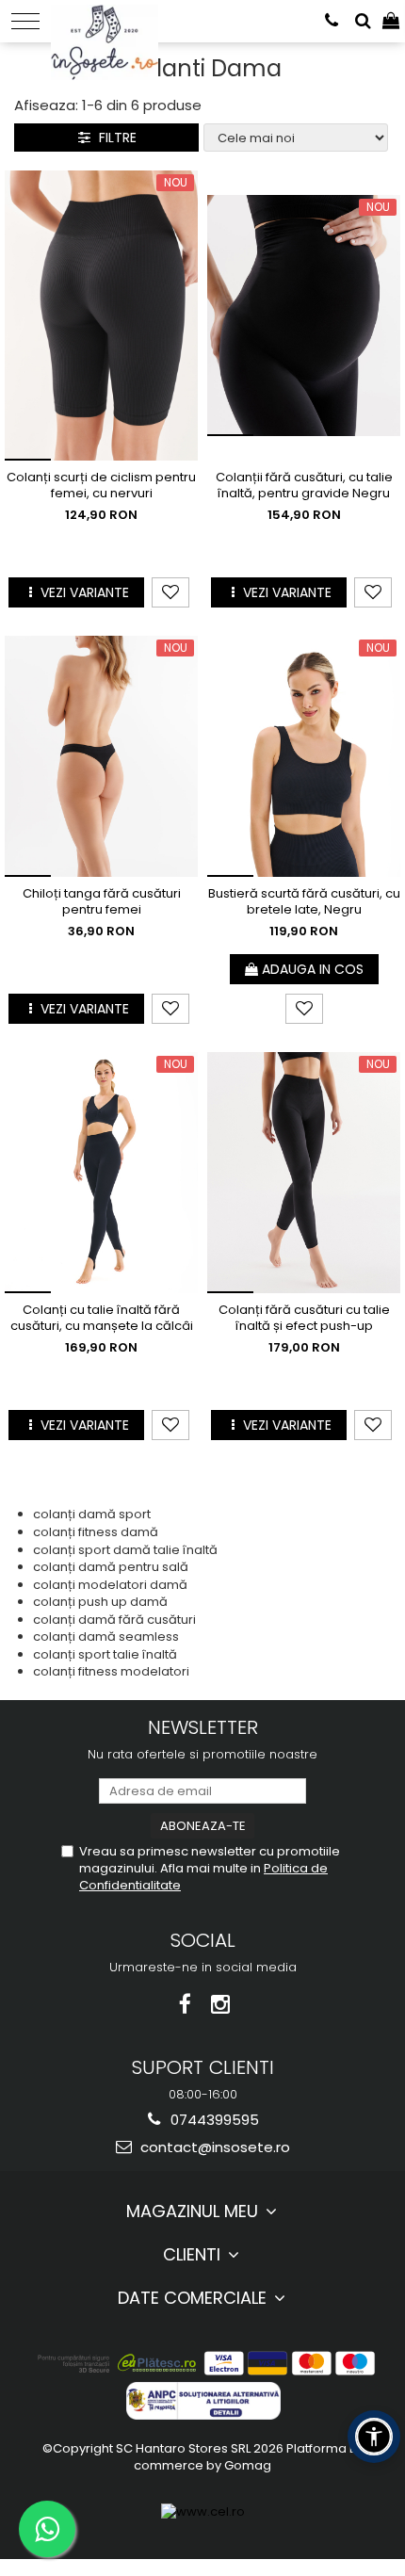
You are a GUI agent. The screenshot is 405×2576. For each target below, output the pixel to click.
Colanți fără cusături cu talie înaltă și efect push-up (304, 1319)
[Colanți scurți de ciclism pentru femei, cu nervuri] (101, 316)
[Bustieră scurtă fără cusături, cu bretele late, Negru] (304, 756)
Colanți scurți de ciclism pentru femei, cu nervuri (101, 486)
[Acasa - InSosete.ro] (110, 19)
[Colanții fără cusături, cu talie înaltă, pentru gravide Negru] (304, 316)
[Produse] (25, 21)
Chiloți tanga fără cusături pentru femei (102, 902)
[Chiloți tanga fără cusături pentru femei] (101, 756)
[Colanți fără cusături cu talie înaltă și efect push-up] (304, 1173)
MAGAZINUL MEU (194, 2211)
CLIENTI (194, 2254)
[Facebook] (185, 2005)
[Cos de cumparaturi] (391, 21)
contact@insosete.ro (213, 2147)
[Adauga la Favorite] (170, 592)
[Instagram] (221, 2005)
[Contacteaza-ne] (332, 21)
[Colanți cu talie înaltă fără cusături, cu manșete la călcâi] (101, 1173)
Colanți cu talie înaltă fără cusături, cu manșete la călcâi (102, 1319)
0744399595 (213, 2120)
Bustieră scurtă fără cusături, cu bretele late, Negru (304, 902)
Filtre (114, 138)
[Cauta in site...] (363, 21)
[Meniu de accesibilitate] (374, 2437)
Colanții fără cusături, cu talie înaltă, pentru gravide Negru (304, 486)
